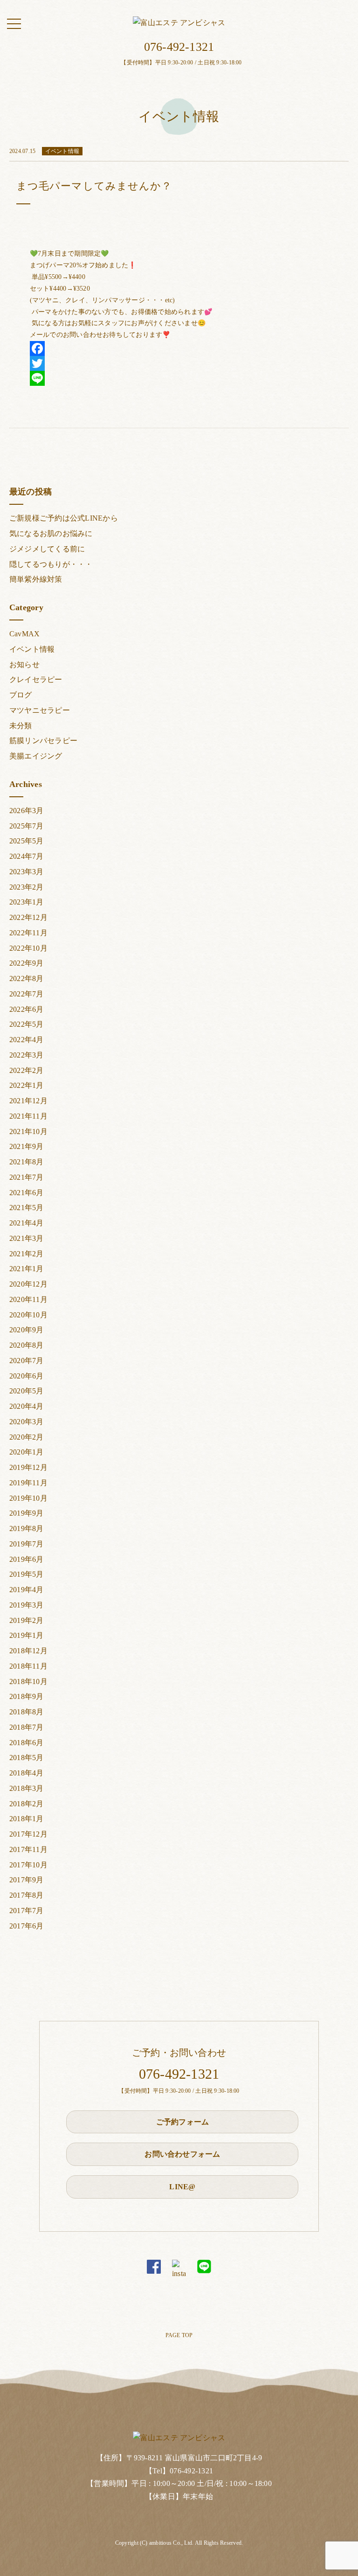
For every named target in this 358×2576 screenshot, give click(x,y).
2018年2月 (27, 1804)
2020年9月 (27, 1330)
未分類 (21, 726)
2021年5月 (27, 1208)
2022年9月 (27, 963)
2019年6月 (27, 1559)
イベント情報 (32, 649)
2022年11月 (28, 933)
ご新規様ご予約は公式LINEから (64, 518)
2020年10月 (28, 1315)
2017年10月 (28, 1865)
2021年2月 (27, 1254)
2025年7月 (27, 826)
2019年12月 (28, 1467)
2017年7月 (27, 1911)
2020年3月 (27, 1422)
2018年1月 (27, 1819)
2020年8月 (27, 1345)
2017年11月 (28, 1849)
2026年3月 (27, 811)
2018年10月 (28, 1681)
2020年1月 (27, 1452)
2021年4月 (27, 1223)
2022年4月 (27, 1040)
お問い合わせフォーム (182, 2154)
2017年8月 (27, 1895)
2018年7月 (27, 1727)
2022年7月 (27, 994)
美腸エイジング (36, 756)
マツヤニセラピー (40, 710)
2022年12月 (28, 917)
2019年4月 (27, 1590)
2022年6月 (27, 1009)
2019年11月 (28, 1483)
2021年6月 (27, 1193)
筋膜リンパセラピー (43, 741)
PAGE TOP (179, 2335)
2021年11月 (28, 1116)
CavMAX (24, 634)
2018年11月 (28, 1666)
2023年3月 (27, 872)
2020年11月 (28, 1299)
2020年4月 (27, 1406)
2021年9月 (27, 1146)
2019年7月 (27, 1544)
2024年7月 (27, 856)
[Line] (179, 378)
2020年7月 (27, 1361)
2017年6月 (27, 1926)
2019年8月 (27, 1528)
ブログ (21, 695)
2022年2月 (27, 1070)
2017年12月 (28, 1834)
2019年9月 (27, 1513)
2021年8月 (27, 1162)
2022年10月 (28, 948)
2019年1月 (27, 1635)
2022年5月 (27, 1024)
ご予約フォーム (183, 2122)
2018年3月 (27, 1788)
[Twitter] (179, 363)
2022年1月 (27, 1085)
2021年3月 (27, 1238)
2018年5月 (27, 1758)
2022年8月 (27, 978)
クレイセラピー (36, 679)
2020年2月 (27, 1437)
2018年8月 (27, 1712)
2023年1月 (27, 902)
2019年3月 (27, 1605)
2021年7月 (27, 1177)
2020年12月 (28, 1284)
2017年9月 (27, 1880)
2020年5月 (27, 1391)
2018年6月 (27, 1743)
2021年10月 (28, 1131)
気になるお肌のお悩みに (51, 533)
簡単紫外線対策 (36, 579)
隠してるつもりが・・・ (51, 564)
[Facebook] (179, 348)
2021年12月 (28, 1101)
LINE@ (182, 2187)
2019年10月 (28, 1498)
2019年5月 (27, 1574)
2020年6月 (27, 1376)
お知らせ (24, 665)
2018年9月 (27, 1696)
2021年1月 (27, 1269)
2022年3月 (27, 1055)
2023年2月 (27, 887)
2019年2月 (27, 1620)
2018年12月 (28, 1651)
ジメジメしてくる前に (47, 549)
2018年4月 (27, 1773)
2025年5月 (27, 841)
